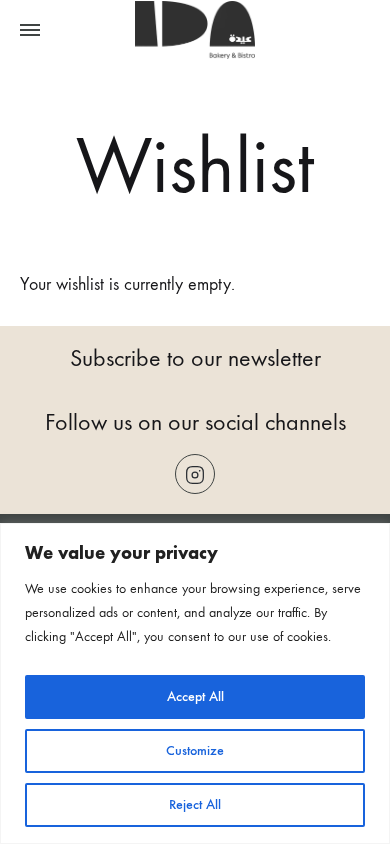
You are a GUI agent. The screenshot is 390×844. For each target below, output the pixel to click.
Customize (195, 750)
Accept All (195, 696)
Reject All (195, 804)
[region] (195, 683)
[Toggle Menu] (30, 31)
